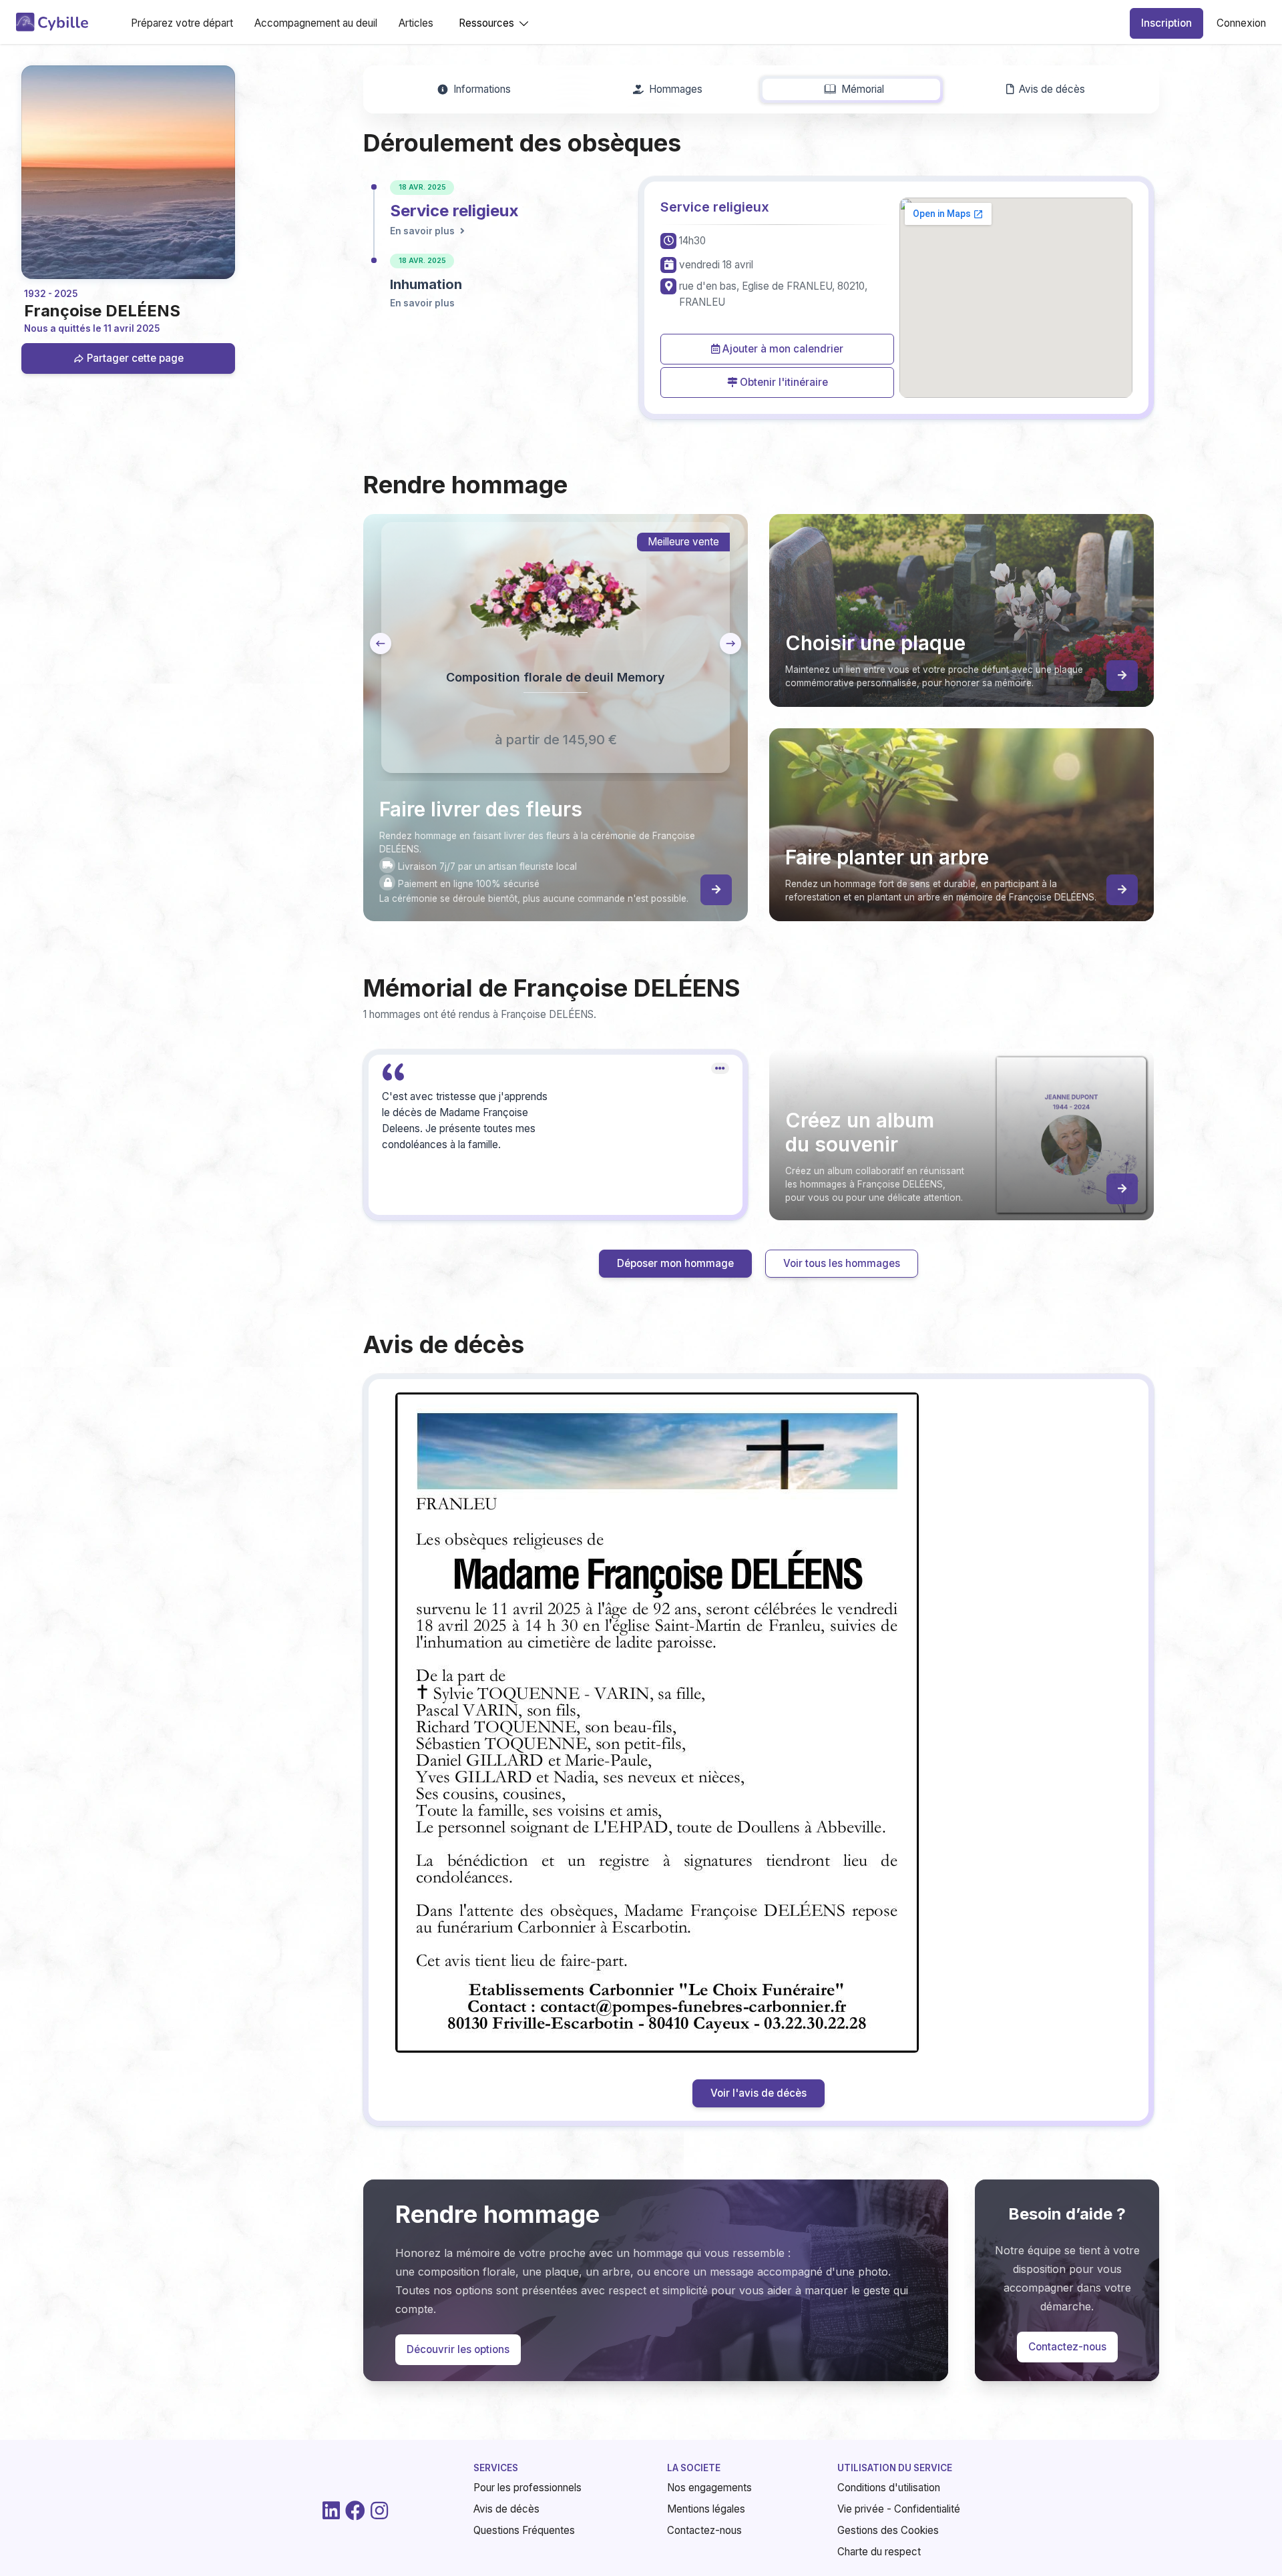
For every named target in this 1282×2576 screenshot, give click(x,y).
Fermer (922, 1430)
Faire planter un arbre (748, 1343)
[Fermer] (951, 1080)
